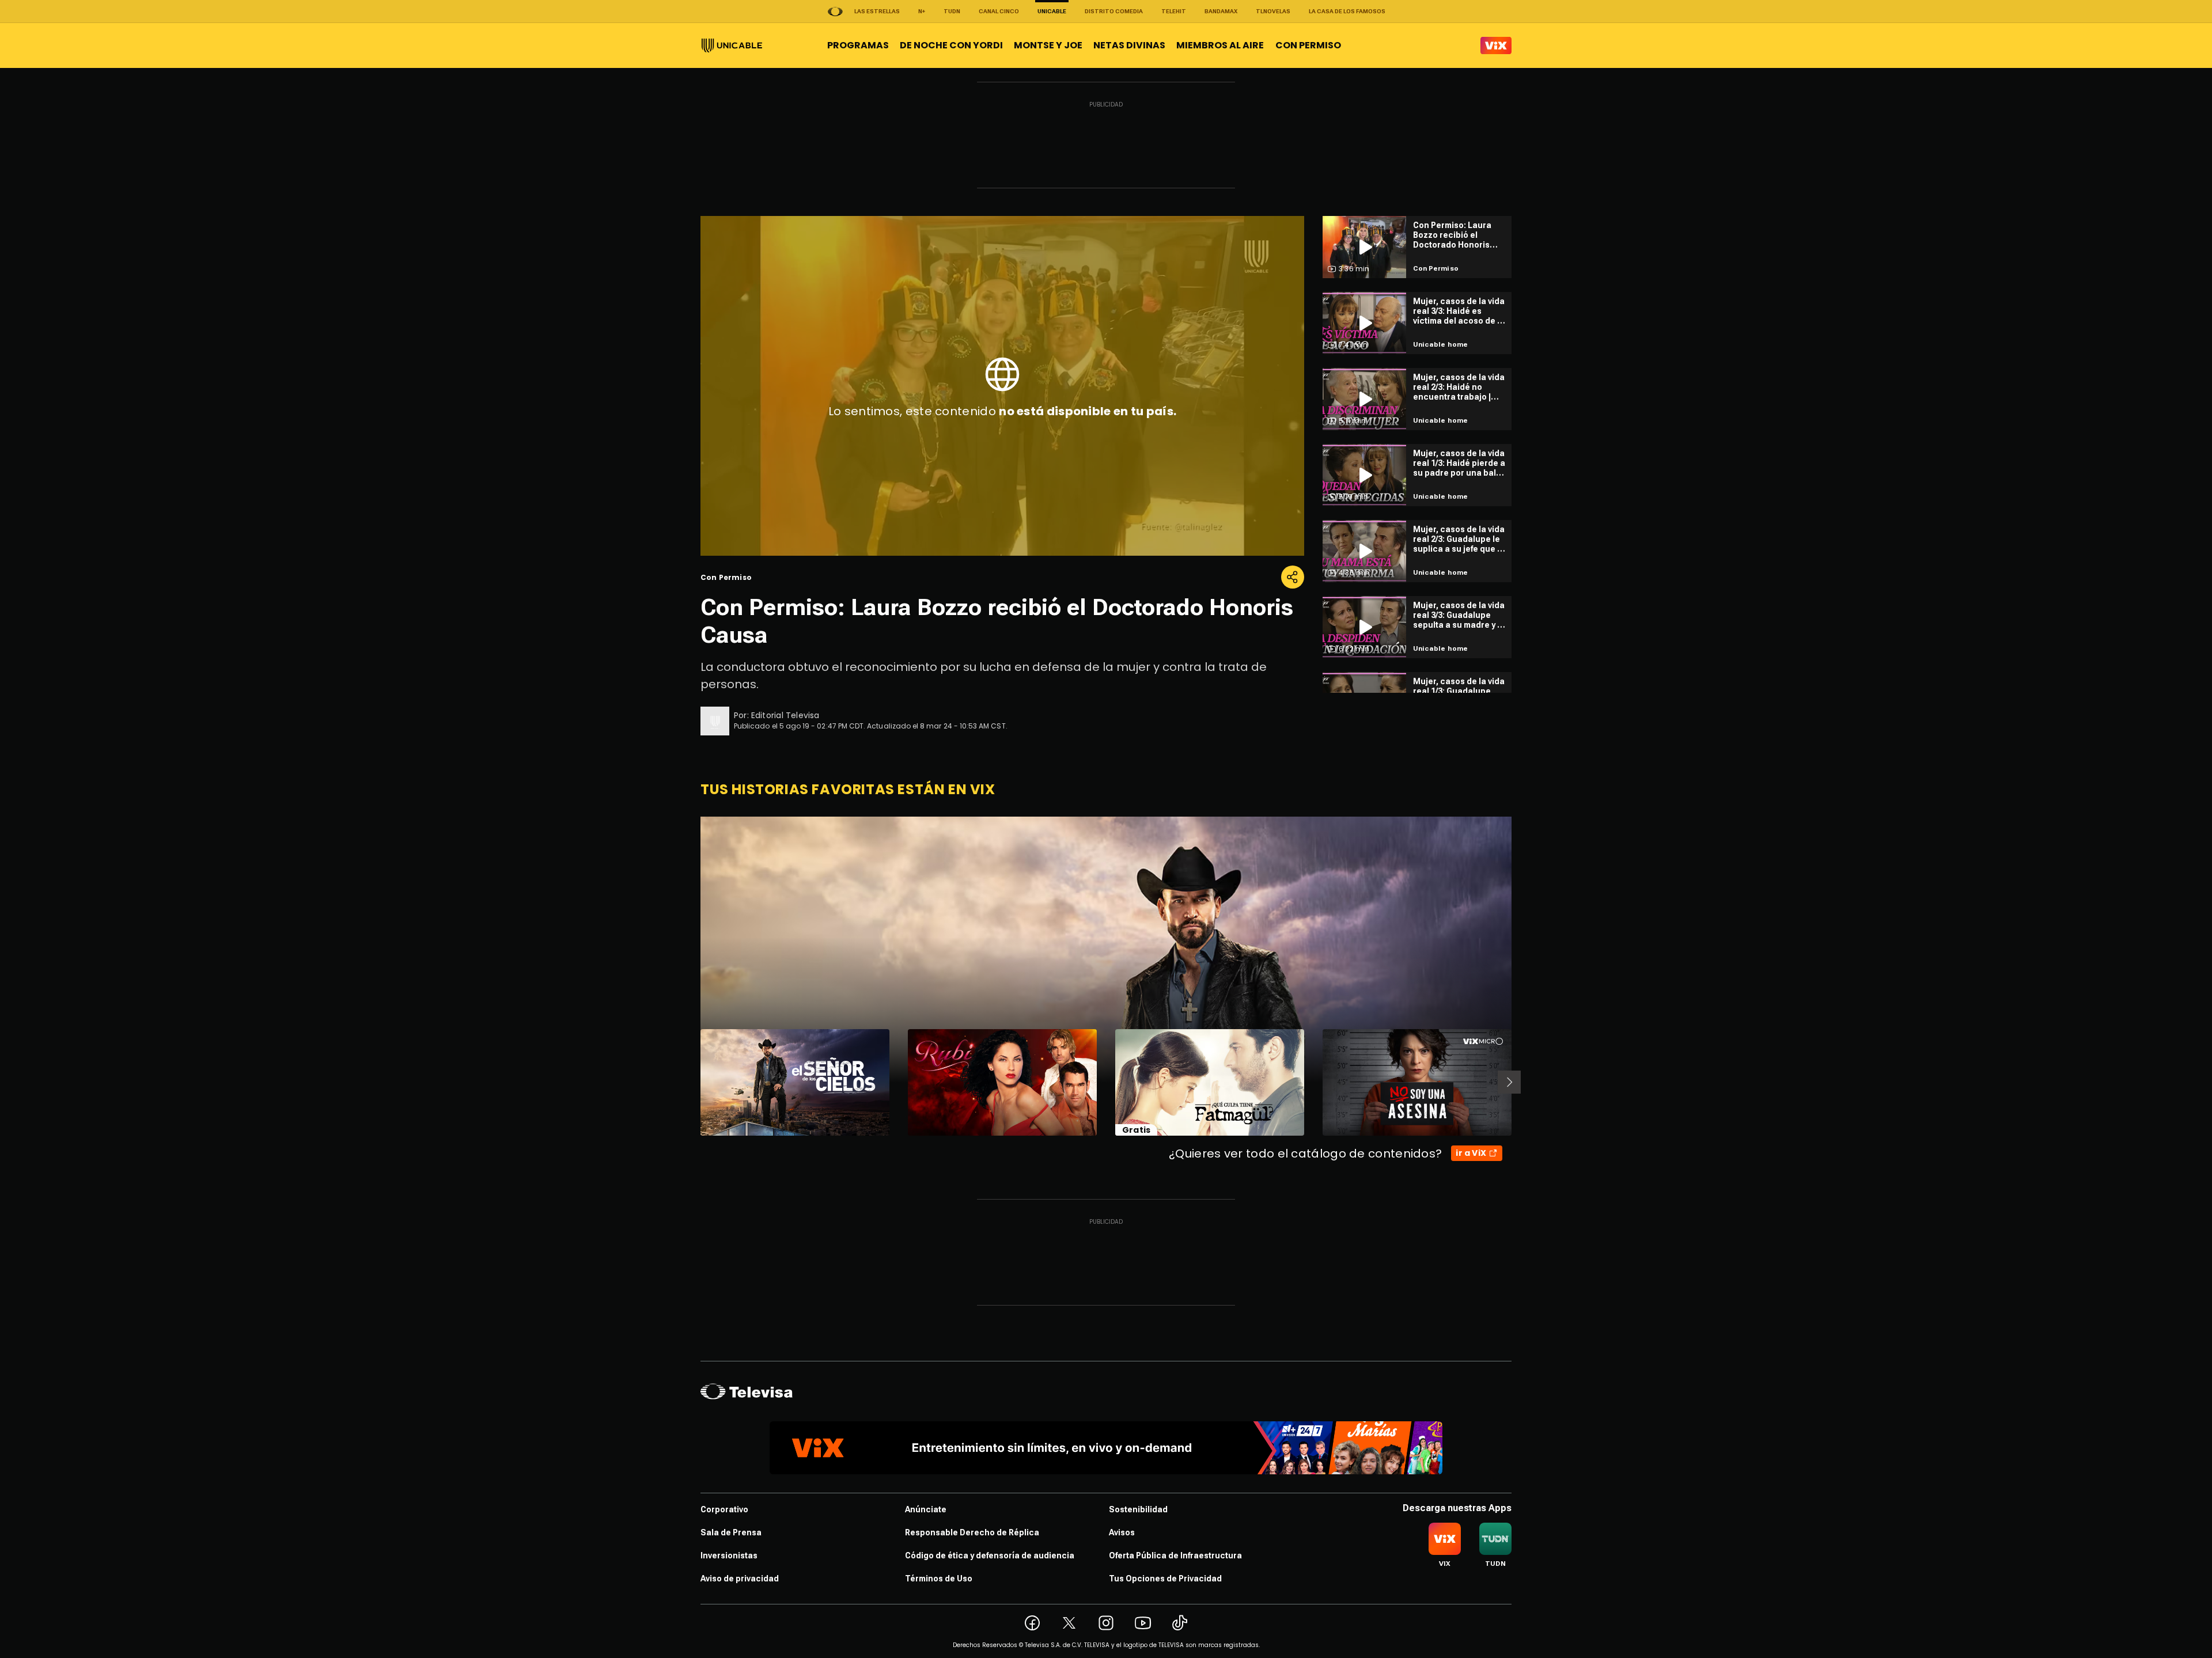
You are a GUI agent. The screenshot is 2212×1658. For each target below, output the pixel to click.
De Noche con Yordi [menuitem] (951, 45)
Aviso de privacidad (740, 1579)
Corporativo (724, 1509)
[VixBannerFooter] (1106, 1448)
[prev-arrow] (693, 1082)
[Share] (1293, 577)
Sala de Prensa (731, 1532)
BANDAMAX (1221, 11)
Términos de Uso (939, 1579)
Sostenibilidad (1138, 1509)
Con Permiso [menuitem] (1308, 45)
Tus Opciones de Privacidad (1165, 1579)
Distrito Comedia (1114, 11)
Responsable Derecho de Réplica (972, 1532)
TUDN (952, 11)
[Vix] (1496, 45)
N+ (922, 11)
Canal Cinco (999, 11)
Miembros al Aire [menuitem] (1220, 45)
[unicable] (732, 45)
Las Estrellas (877, 11)
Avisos (1122, 1532)
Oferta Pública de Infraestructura (1175, 1555)
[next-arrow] (1509, 1082)
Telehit (1174, 11)
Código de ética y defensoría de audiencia (990, 1555)
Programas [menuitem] (858, 45)
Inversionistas (729, 1555)
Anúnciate (926, 1509)
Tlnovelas (1273, 11)
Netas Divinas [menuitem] (1129, 45)
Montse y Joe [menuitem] (1048, 45)
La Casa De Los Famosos (1347, 11)
